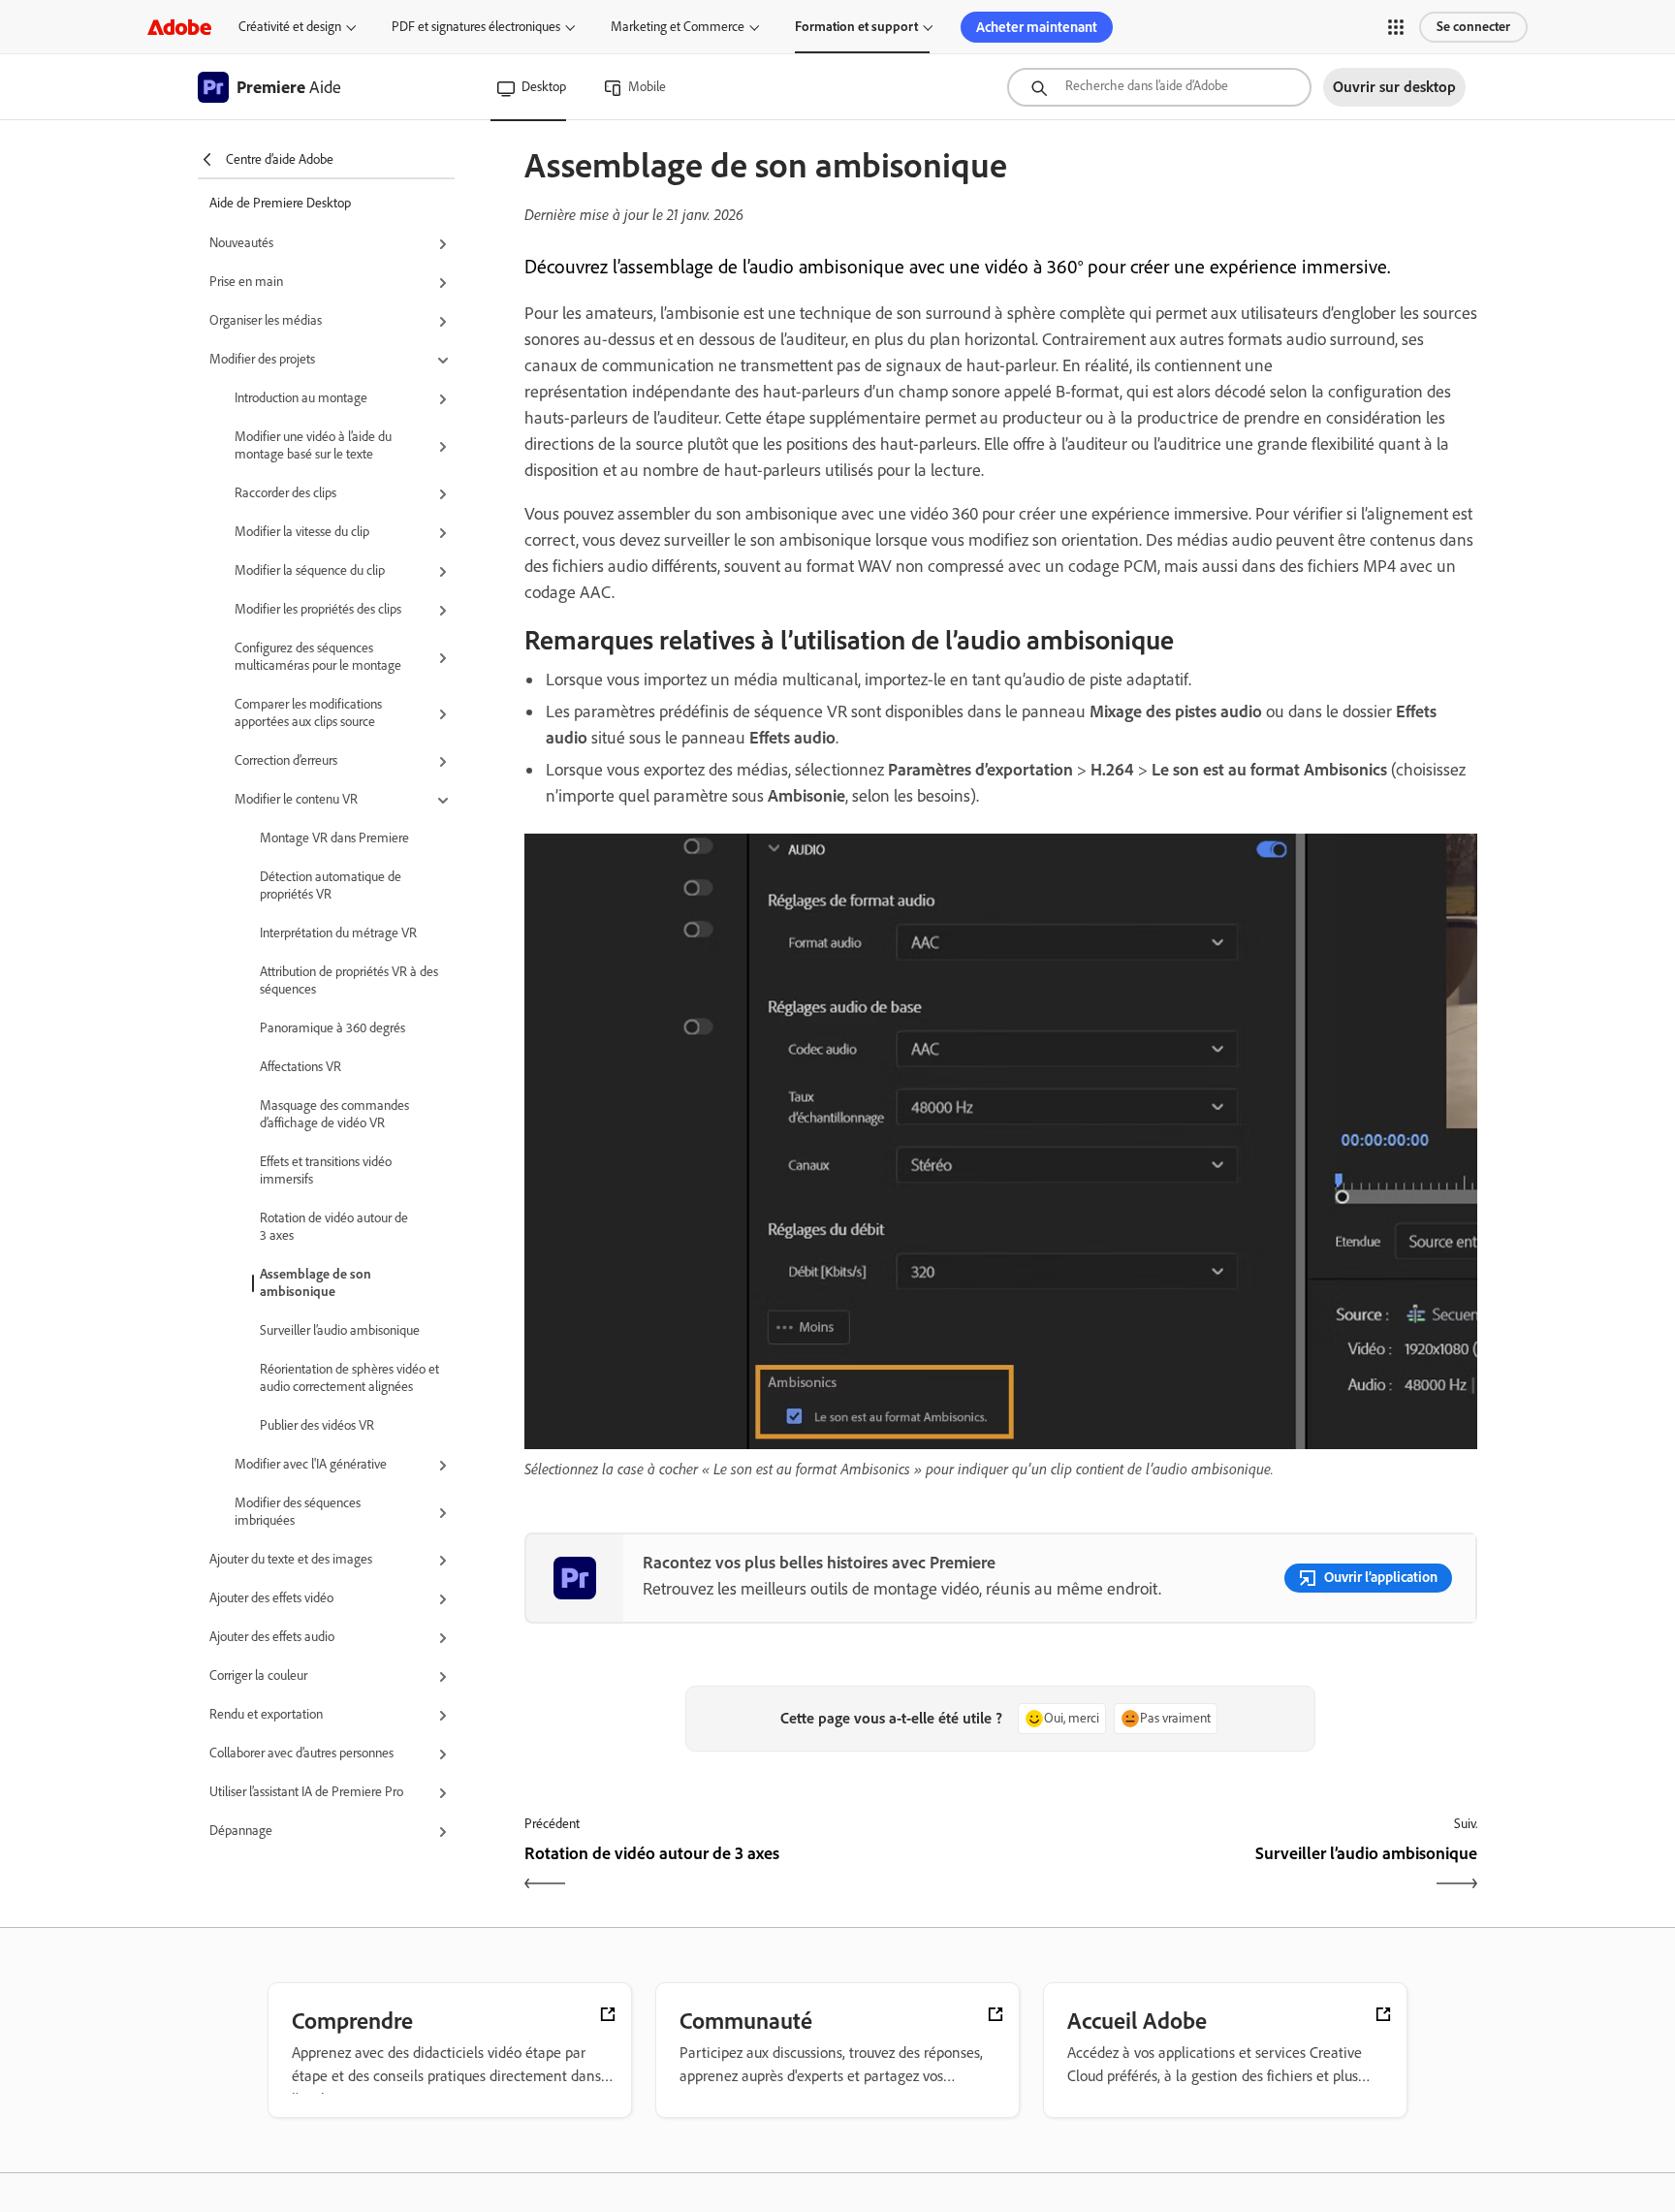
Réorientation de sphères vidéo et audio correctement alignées (349, 1378)
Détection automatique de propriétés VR (331, 885)
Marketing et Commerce (678, 27)
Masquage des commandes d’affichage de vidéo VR (334, 1114)
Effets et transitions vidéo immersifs (326, 1170)
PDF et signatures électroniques (476, 27)
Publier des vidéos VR (317, 1425)
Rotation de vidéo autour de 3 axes (334, 1227)
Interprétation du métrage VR (338, 933)
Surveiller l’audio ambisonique (340, 1330)
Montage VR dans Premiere (334, 838)
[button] (1396, 27)
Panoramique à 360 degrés (332, 1028)
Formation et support (856, 27)
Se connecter (1473, 27)
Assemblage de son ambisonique (316, 1283)
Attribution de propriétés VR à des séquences (349, 980)
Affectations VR (300, 1067)
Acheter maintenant (1037, 27)
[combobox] (1159, 87)
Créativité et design (290, 27)
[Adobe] (179, 27)
